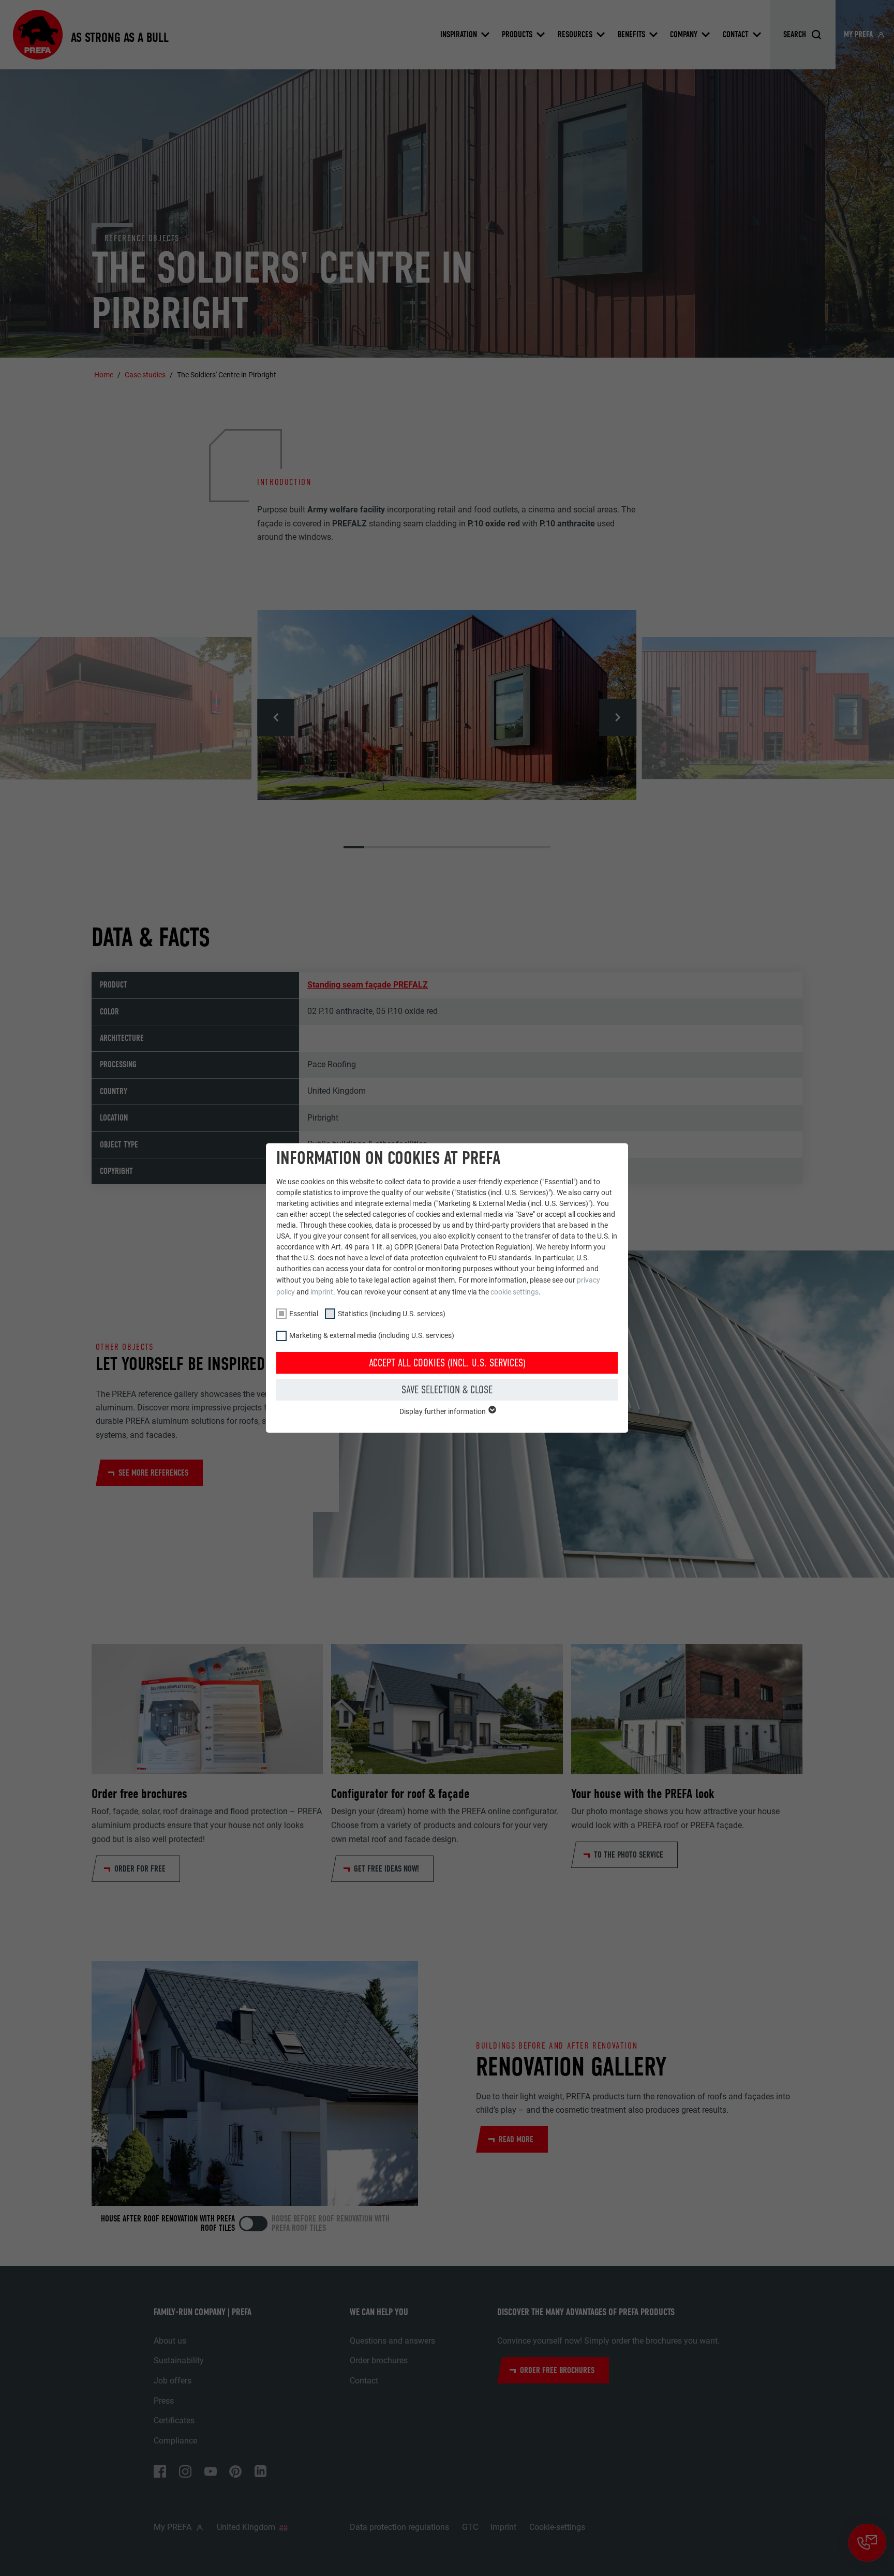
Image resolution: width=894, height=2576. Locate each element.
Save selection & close (447, 1390)
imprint (322, 1292)
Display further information (443, 1411)
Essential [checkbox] (304, 1314)
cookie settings (515, 1292)
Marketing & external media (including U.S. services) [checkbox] (372, 1335)
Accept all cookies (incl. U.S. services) (447, 1363)
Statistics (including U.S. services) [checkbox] (392, 1314)
